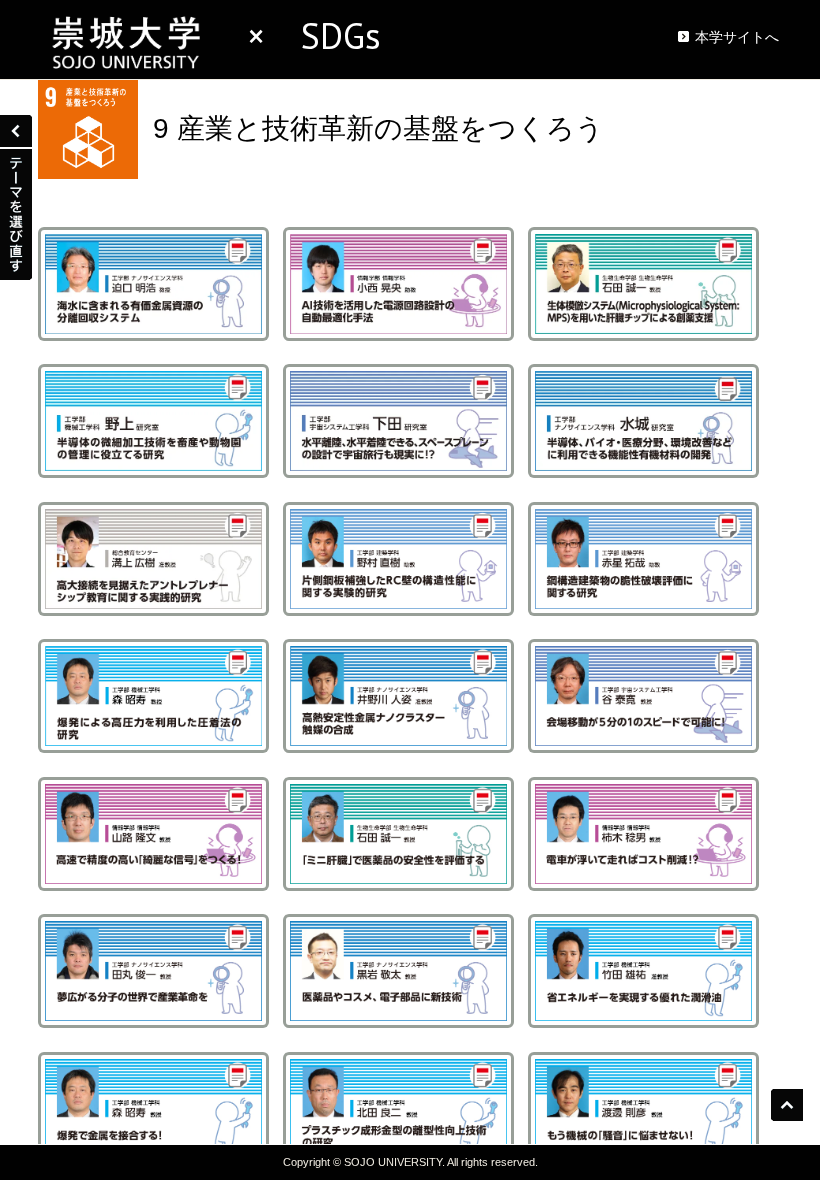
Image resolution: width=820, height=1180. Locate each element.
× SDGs (296, 35)
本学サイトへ (737, 37)
